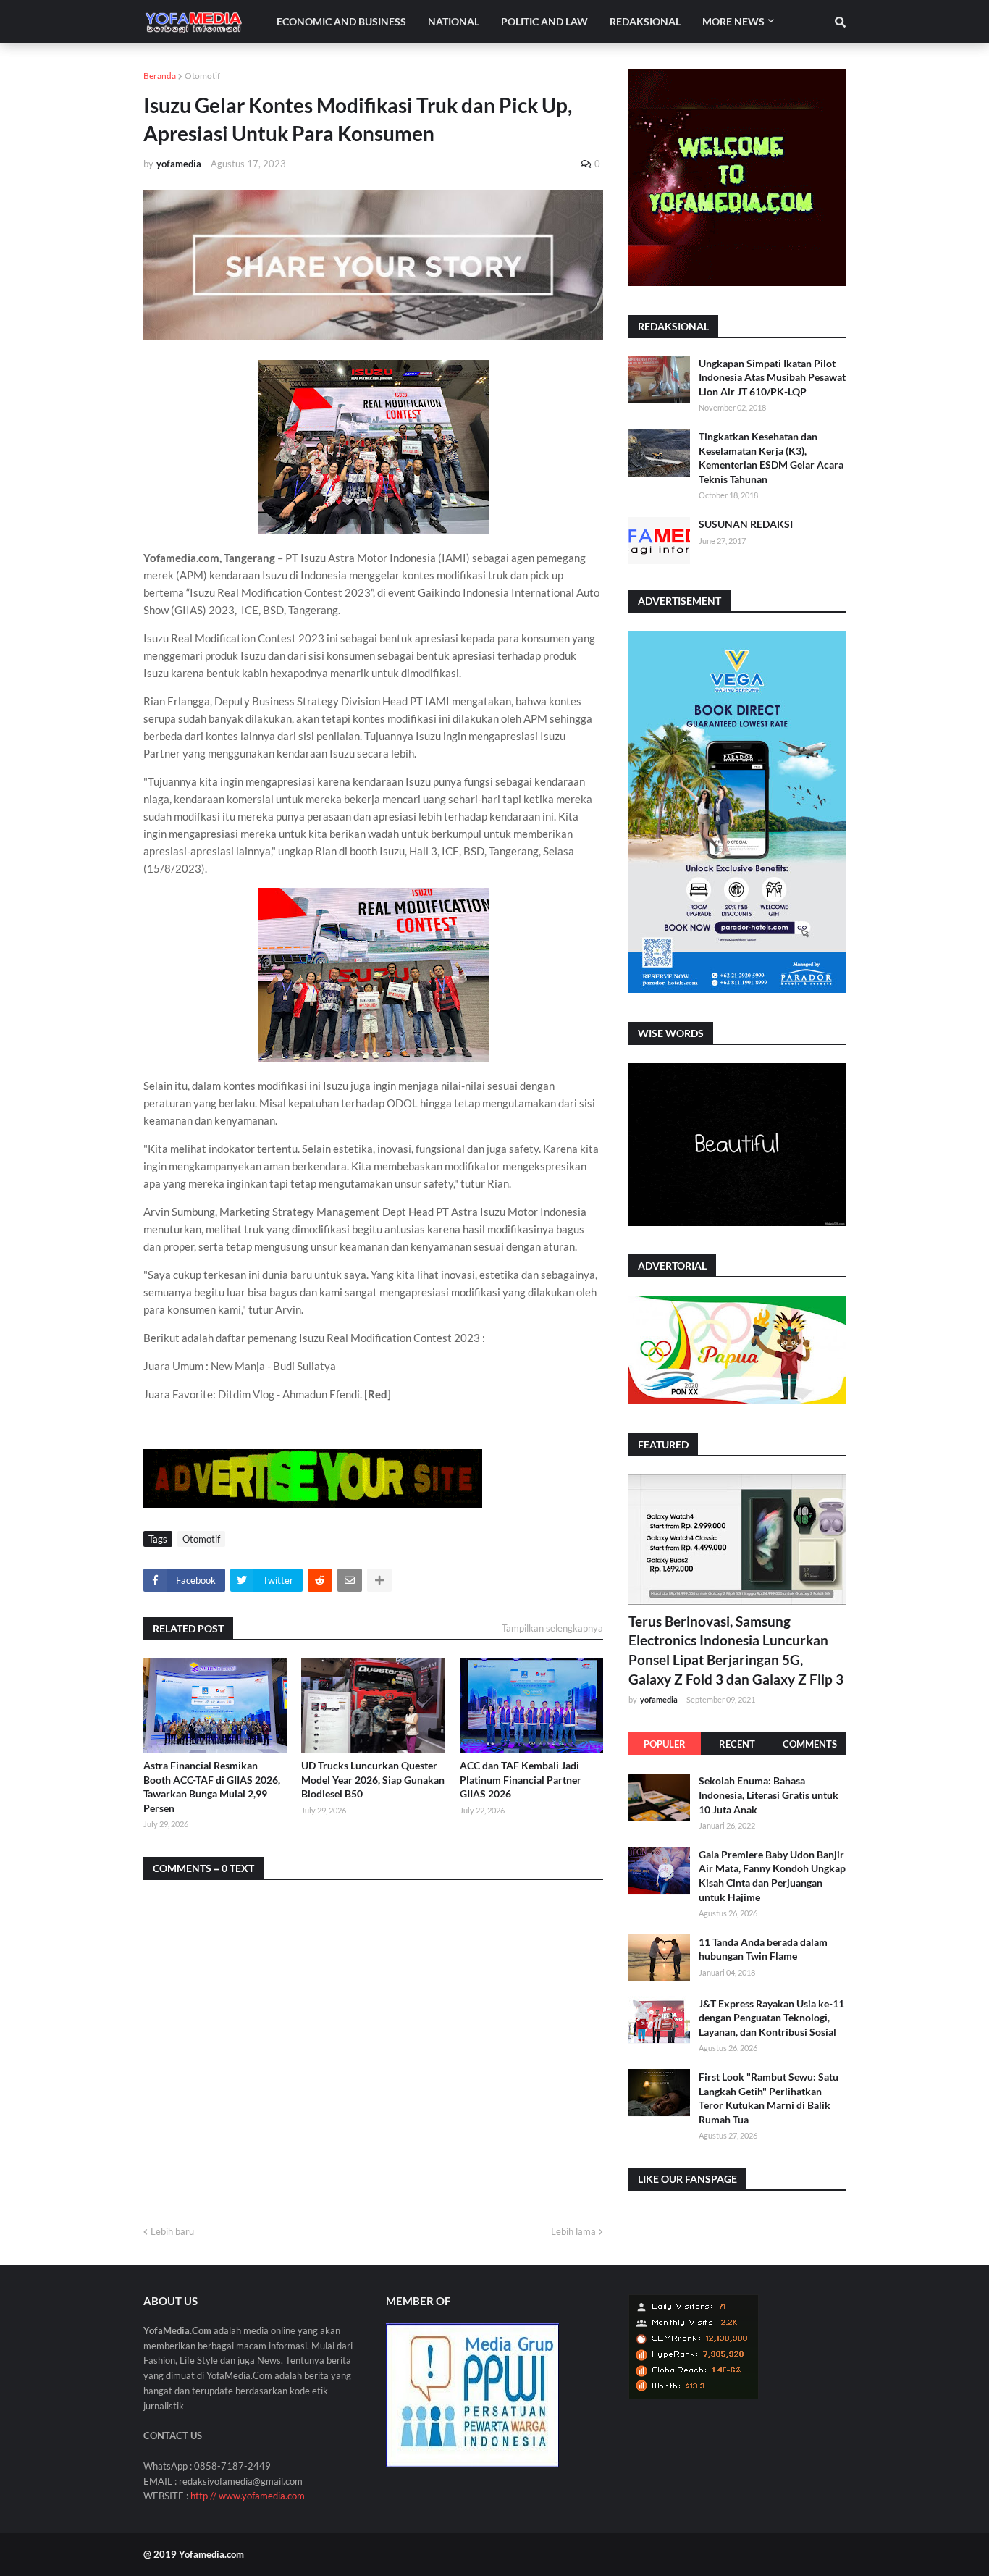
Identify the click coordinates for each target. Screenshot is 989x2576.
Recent (737, 1744)
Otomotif (202, 76)
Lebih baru (172, 2231)
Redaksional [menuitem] (645, 21)
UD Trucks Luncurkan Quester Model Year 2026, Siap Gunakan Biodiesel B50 (373, 1779)
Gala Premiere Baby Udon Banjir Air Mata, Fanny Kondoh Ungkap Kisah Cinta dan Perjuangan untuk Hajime (772, 1875)
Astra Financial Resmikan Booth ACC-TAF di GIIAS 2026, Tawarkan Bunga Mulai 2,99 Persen (212, 1787)
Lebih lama (573, 2231)
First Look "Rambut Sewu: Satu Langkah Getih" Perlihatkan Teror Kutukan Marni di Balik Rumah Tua (769, 2097)
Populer (665, 1744)
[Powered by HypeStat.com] (694, 2395)
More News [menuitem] (733, 21)
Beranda (160, 76)
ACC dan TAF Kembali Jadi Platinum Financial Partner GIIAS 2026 (521, 1779)
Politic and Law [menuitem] (544, 21)
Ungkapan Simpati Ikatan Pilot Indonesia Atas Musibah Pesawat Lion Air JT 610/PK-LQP (772, 377)
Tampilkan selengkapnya (552, 1628)
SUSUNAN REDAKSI (746, 524)
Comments (810, 1744)
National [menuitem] (454, 21)
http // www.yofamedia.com (248, 2496)
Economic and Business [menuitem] (341, 21)
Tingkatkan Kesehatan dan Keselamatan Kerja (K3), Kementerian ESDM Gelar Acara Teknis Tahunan (771, 458)
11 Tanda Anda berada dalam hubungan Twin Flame (763, 1948)
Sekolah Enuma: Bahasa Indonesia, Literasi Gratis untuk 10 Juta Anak (769, 1795)
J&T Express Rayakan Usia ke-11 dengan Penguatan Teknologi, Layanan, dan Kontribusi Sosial (771, 2017)
